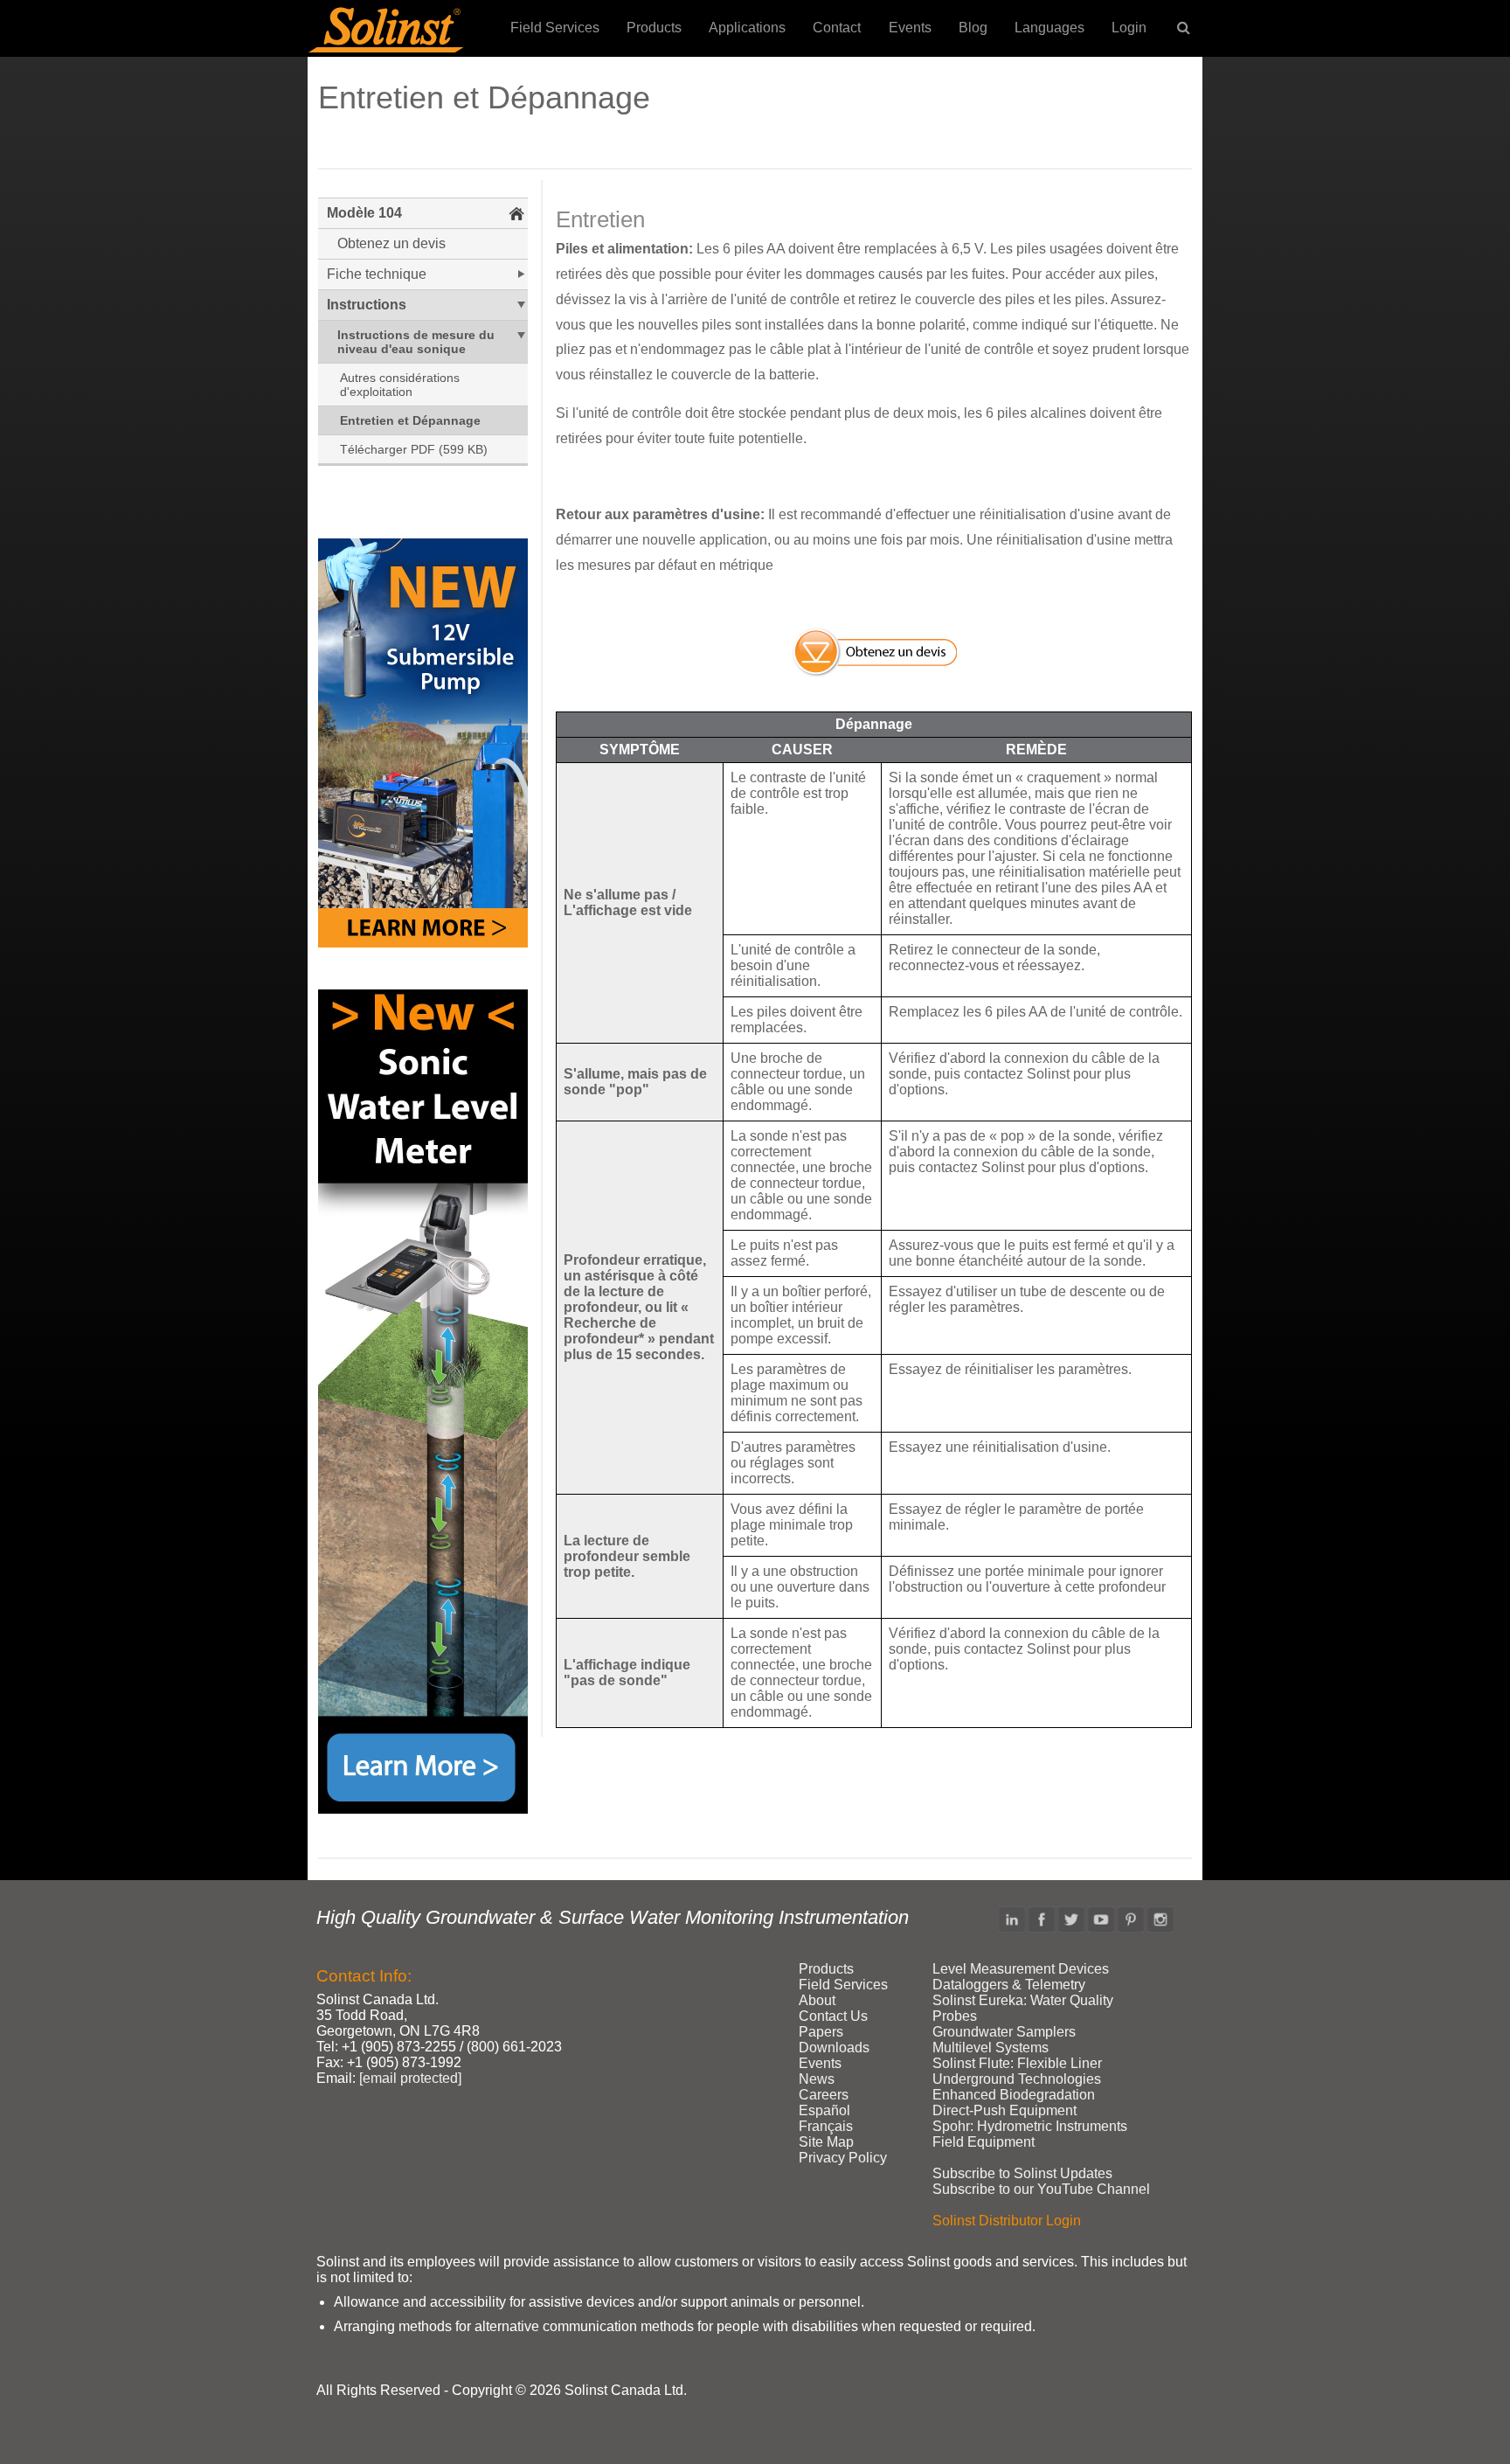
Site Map (826, 2142)
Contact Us (833, 2016)
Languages (1049, 28)
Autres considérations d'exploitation (400, 385)
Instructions (367, 305)
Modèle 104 (364, 213)
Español (824, 2110)
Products (654, 28)
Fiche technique (377, 274)
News (817, 2079)
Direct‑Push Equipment (1004, 2110)
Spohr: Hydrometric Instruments (1030, 2126)
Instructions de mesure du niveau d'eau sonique (416, 342)
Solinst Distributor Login (1007, 2221)
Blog (973, 28)
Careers (824, 2095)
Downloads (834, 2048)
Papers (821, 2032)
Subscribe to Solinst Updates (1022, 2173)
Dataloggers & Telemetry (1009, 1985)
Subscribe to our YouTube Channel (1041, 2189)
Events (910, 28)
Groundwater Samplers (1004, 2032)
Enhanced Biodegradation (1014, 2095)
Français (826, 2126)
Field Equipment (984, 2142)
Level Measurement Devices (1021, 1969)
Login (1129, 28)
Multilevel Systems (991, 2048)
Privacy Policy (843, 2158)
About (817, 2000)
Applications (747, 28)
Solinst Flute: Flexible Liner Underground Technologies (1017, 2071)
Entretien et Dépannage (410, 420)
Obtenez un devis (391, 243)
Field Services (555, 28)
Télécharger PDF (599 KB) (414, 449)
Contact (837, 28)
